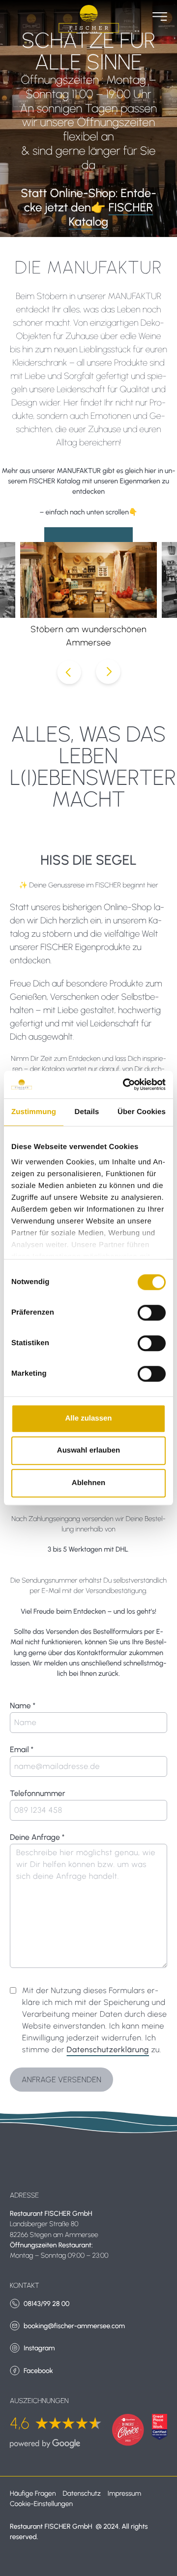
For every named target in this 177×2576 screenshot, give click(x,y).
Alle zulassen (88, 1418)
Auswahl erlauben (88, 1450)
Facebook (38, 2371)
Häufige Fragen (33, 2493)
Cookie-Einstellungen (41, 2504)
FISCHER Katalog (111, 214)
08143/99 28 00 (46, 2304)
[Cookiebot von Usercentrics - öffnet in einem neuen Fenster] (125, 1085)
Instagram (39, 2348)
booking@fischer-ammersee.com (74, 2326)
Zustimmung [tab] (34, 1112)
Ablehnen (88, 1483)
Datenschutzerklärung (108, 2050)
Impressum (124, 2493)
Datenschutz (81, 2493)
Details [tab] (87, 1112)
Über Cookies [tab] (142, 1112)
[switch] (152, 1313)
